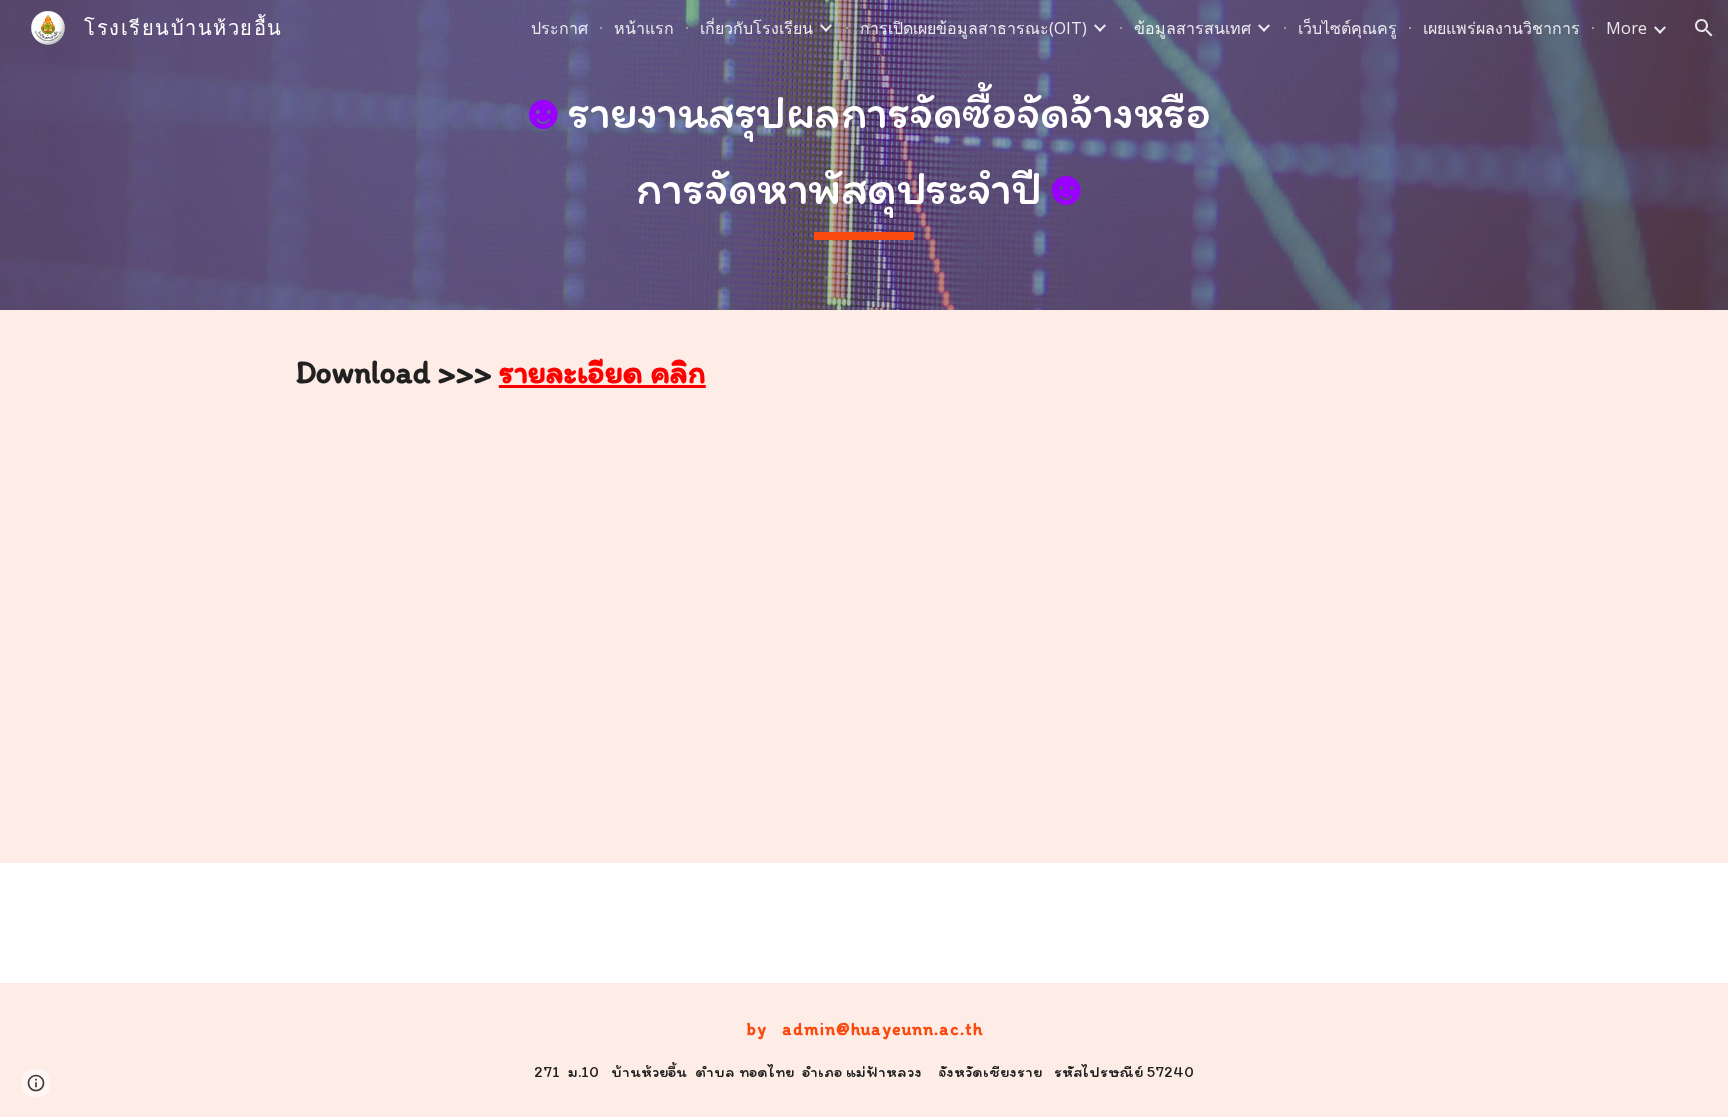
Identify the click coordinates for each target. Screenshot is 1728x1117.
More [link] (1626, 28)
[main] (864, 154)
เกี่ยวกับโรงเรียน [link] (756, 28)
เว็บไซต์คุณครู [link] (1347, 28)
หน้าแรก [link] (644, 28)
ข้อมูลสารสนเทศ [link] (1192, 28)
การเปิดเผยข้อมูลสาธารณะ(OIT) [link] (973, 28)
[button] (1704, 28)
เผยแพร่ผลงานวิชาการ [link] (1501, 28)
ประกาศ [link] (559, 28)
